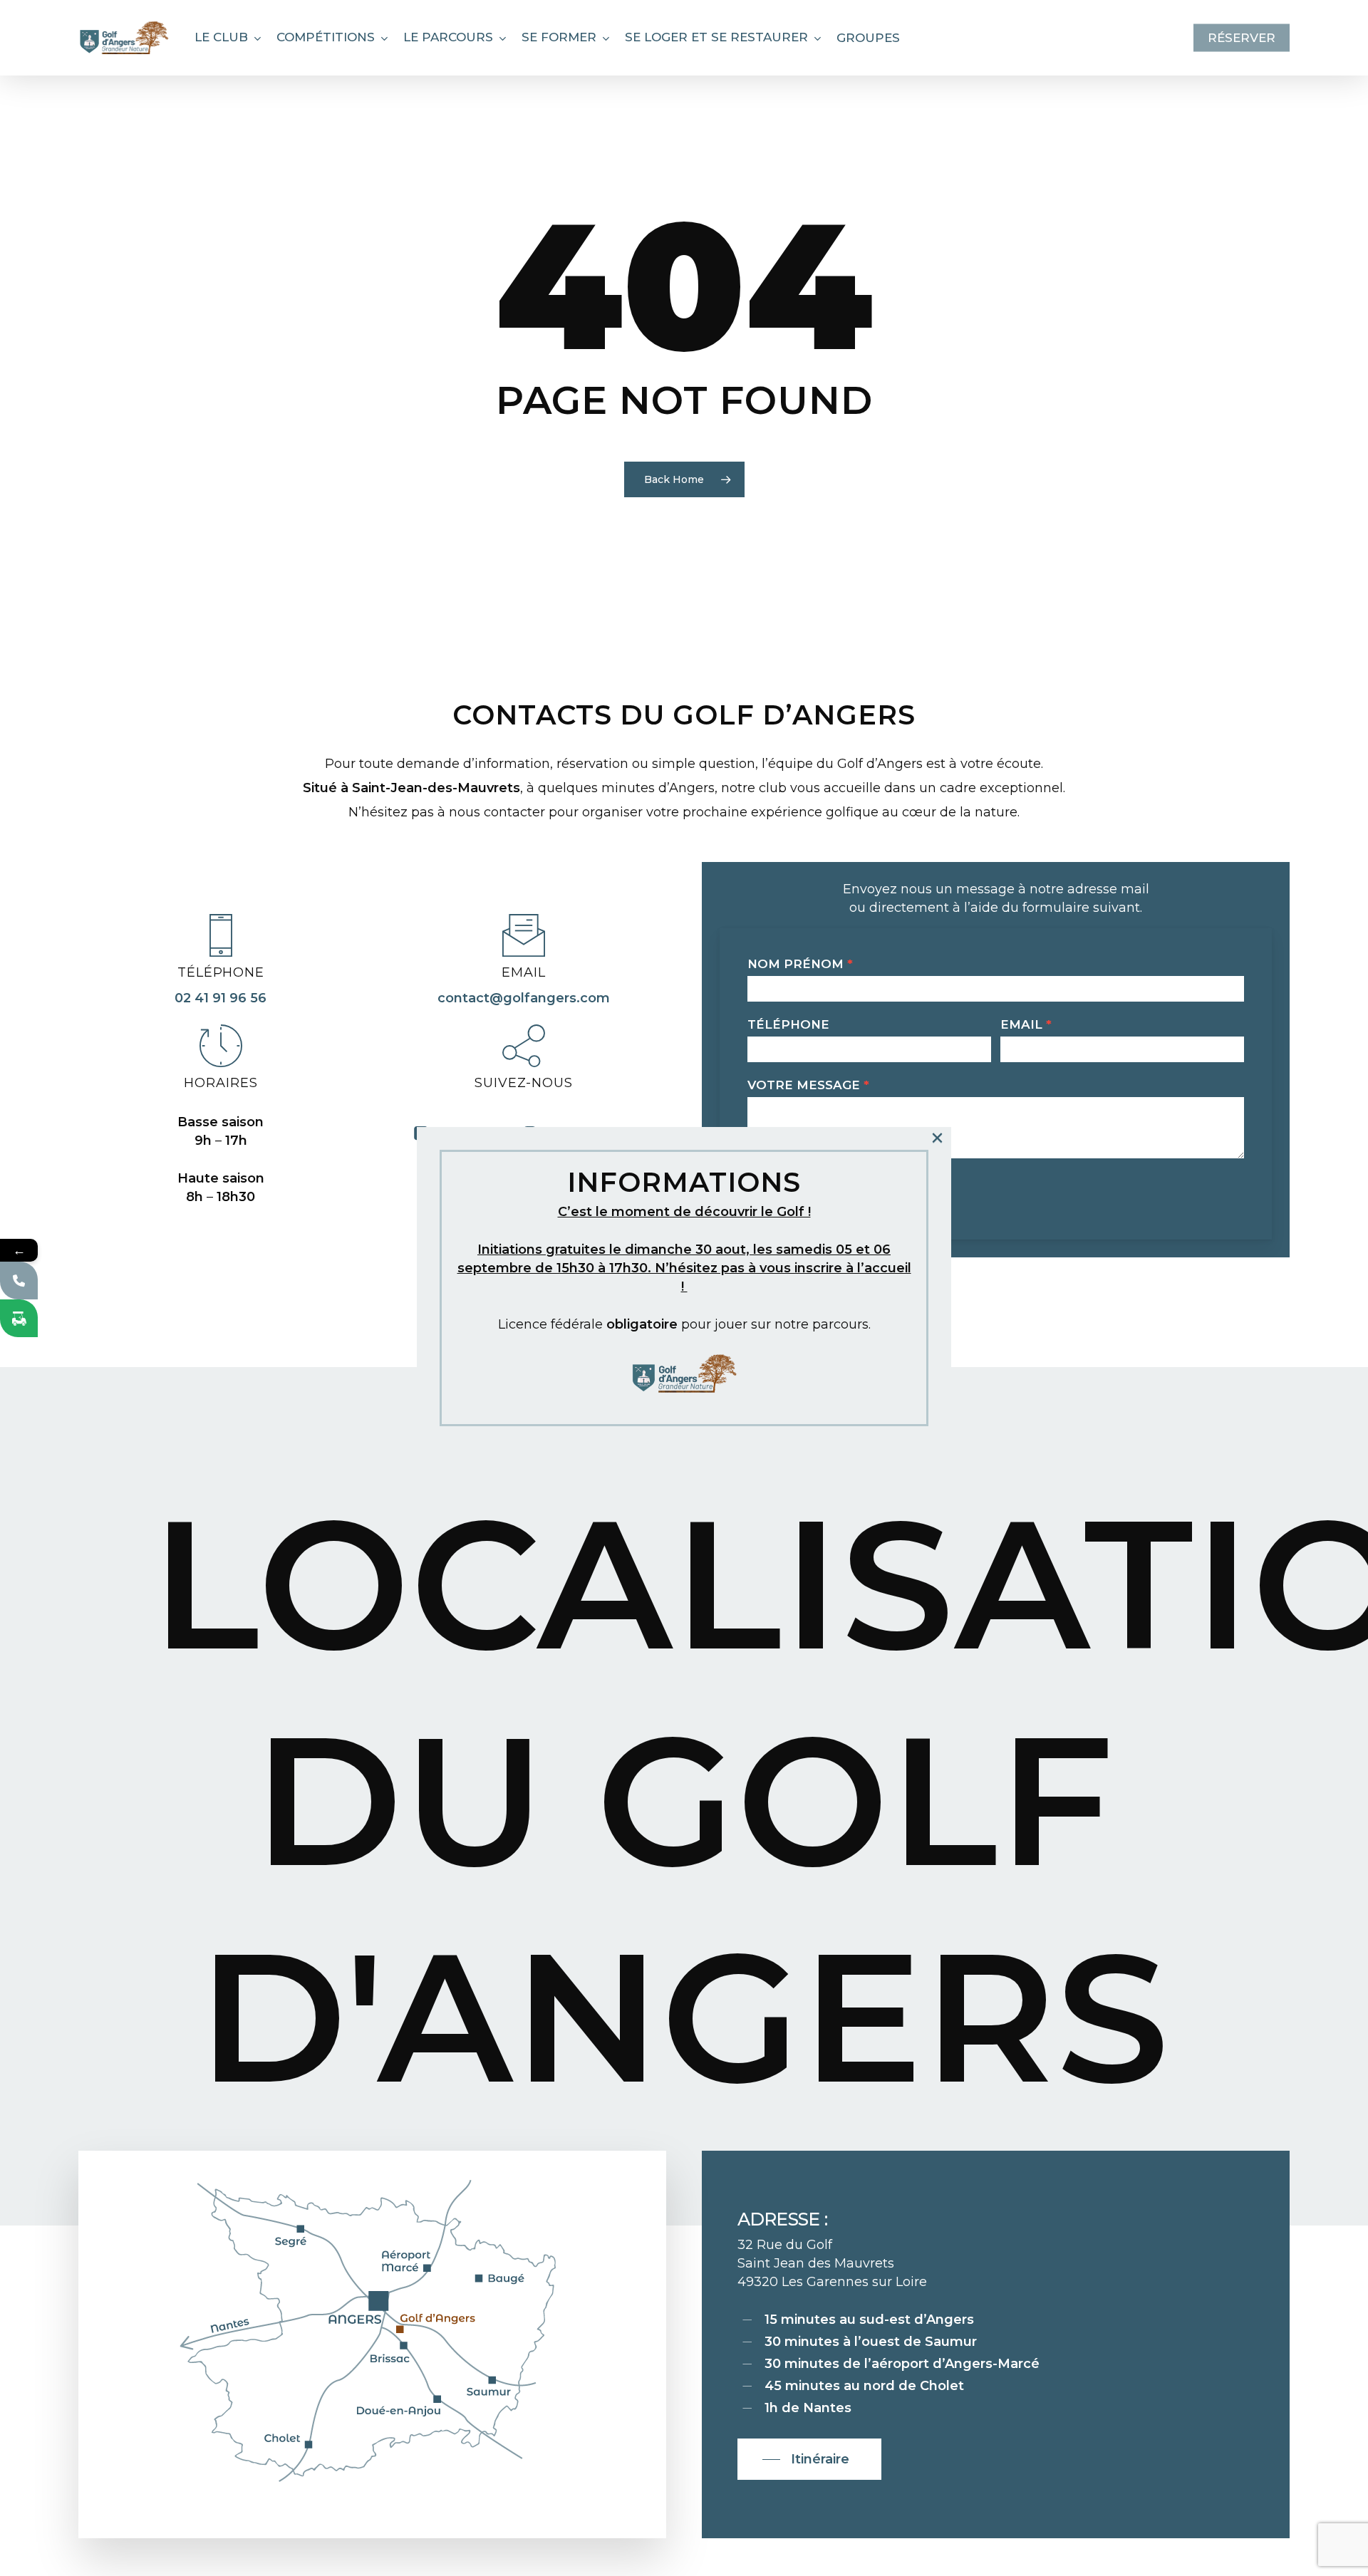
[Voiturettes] (19, 1318)
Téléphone (788, 1024)
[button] (809, 2459)
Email (1026, 1024)
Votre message (808, 1085)
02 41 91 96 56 (221, 998)
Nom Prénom (800, 964)
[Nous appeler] (19, 1281)
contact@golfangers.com (524, 998)
